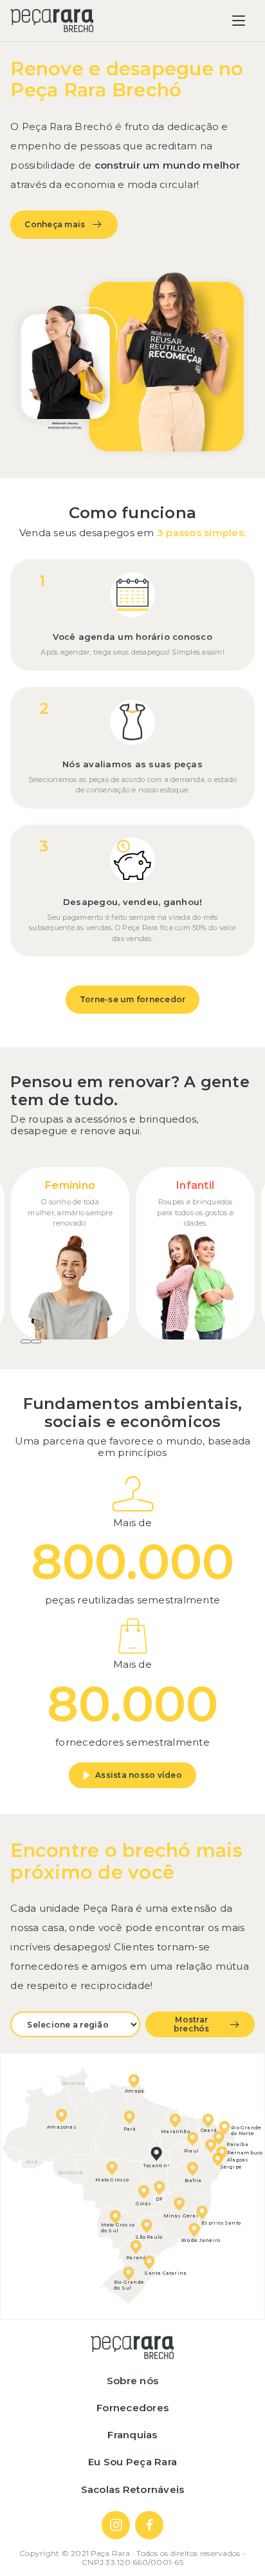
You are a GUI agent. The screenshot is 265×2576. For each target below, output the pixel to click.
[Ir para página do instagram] (116, 2525)
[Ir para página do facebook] (149, 2525)
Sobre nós (132, 2381)
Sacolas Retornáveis (133, 2489)
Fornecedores (132, 2408)
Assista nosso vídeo (139, 1775)
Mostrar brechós (192, 2024)
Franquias (132, 2435)
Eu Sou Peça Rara (132, 2462)
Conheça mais (55, 224)
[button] (26, 1341)
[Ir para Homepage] (52, 21)
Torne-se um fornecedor (133, 999)
